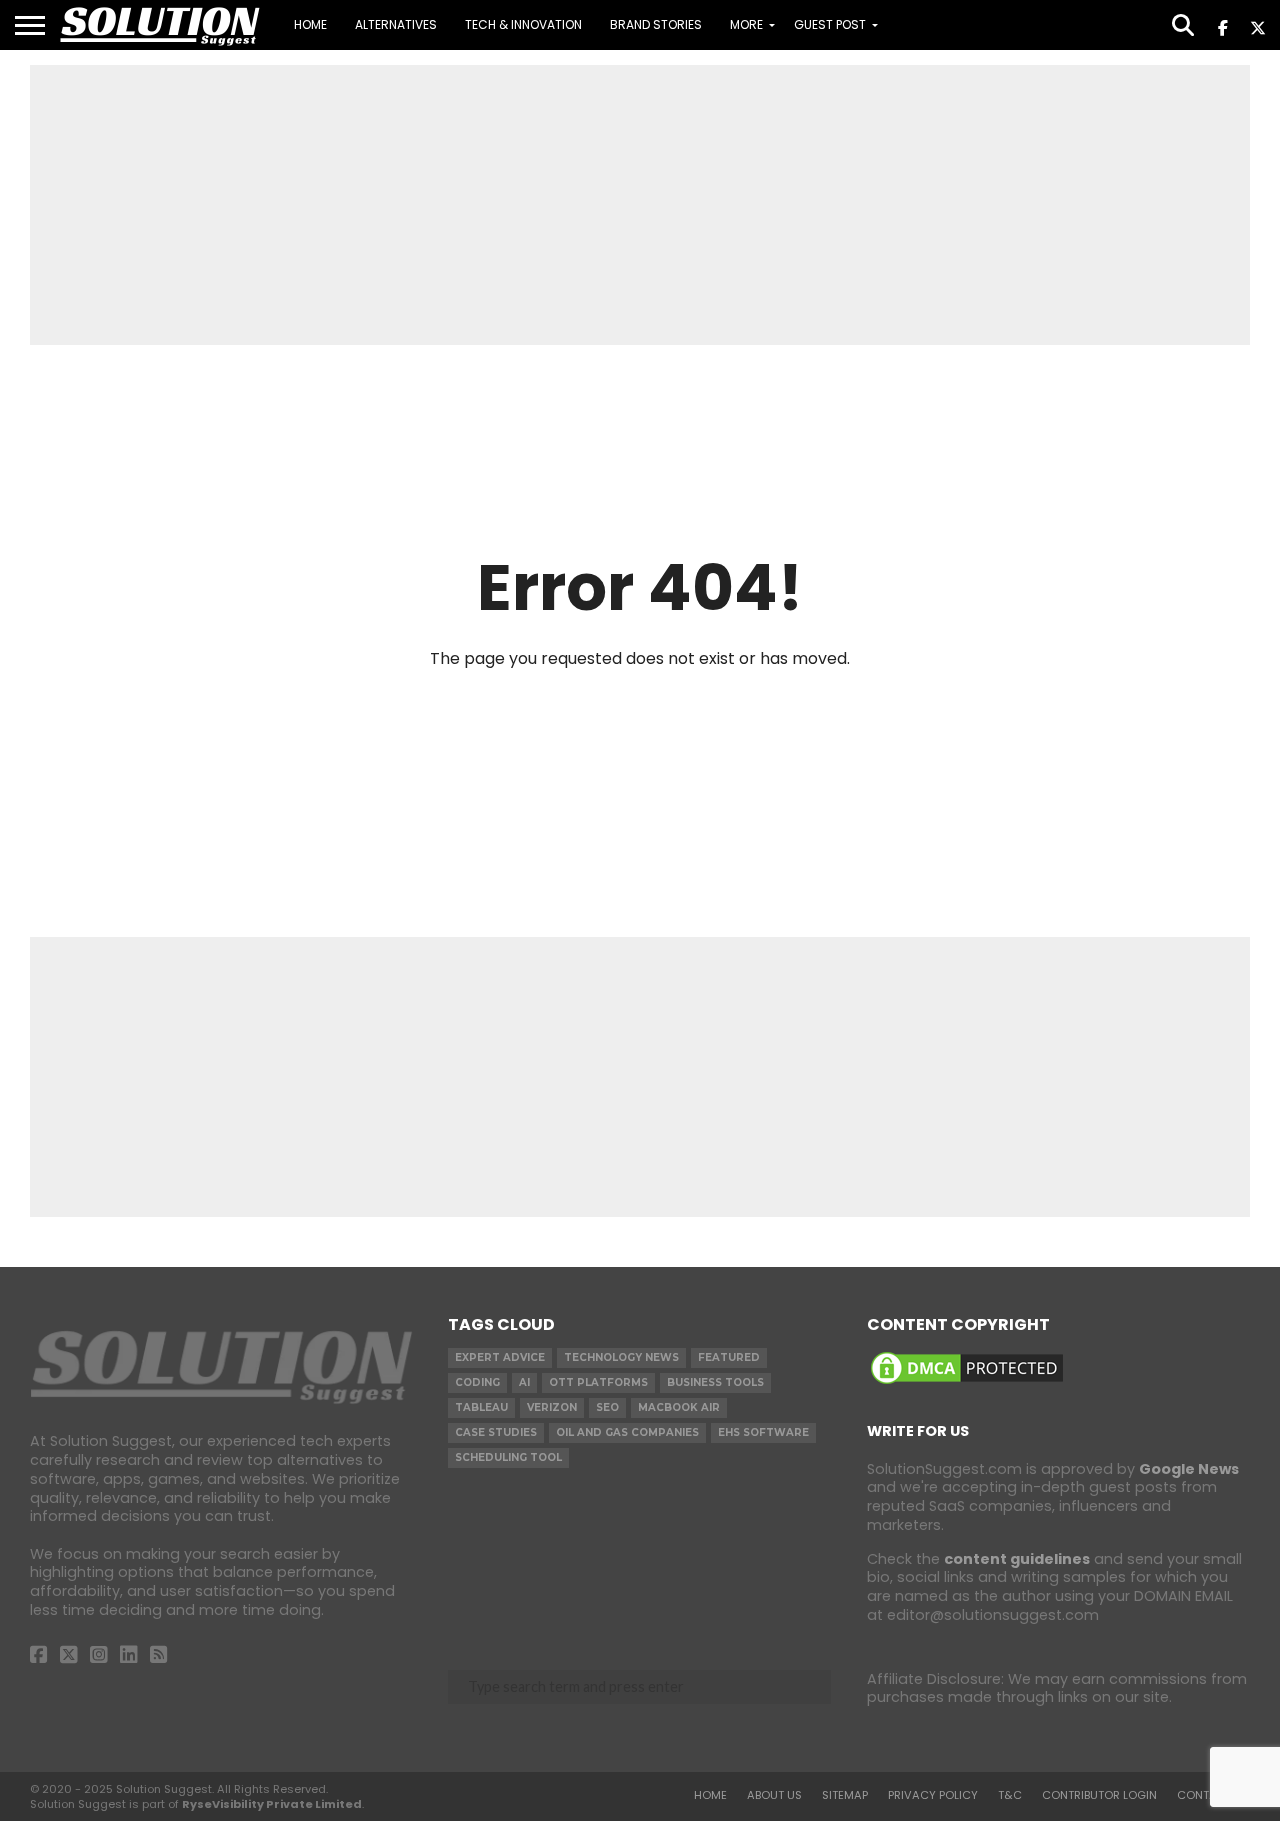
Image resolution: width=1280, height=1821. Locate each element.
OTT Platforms (598, 1382)
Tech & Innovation (523, 24)
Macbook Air (679, 1407)
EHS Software (763, 1432)
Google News (1189, 1469)
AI (524, 1382)
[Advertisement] (640, 205)
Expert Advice (500, 1357)
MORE (746, 24)
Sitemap (845, 1795)
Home (310, 24)
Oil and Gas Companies (627, 1432)
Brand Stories (656, 24)
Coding (477, 1382)
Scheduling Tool (508, 1457)
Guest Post (830, 24)
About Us (774, 1795)
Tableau (481, 1407)
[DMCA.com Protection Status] (967, 1383)
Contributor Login (1099, 1795)
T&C (1010, 1795)
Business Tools (715, 1382)
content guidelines (1017, 1559)
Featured (729, 1357)
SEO (607, 1407)
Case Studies (496, 1432)
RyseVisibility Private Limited (272, 1804)
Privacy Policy (933, 1795)
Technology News (621, 1357)
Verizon (552, 1407)
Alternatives (396, 24)
